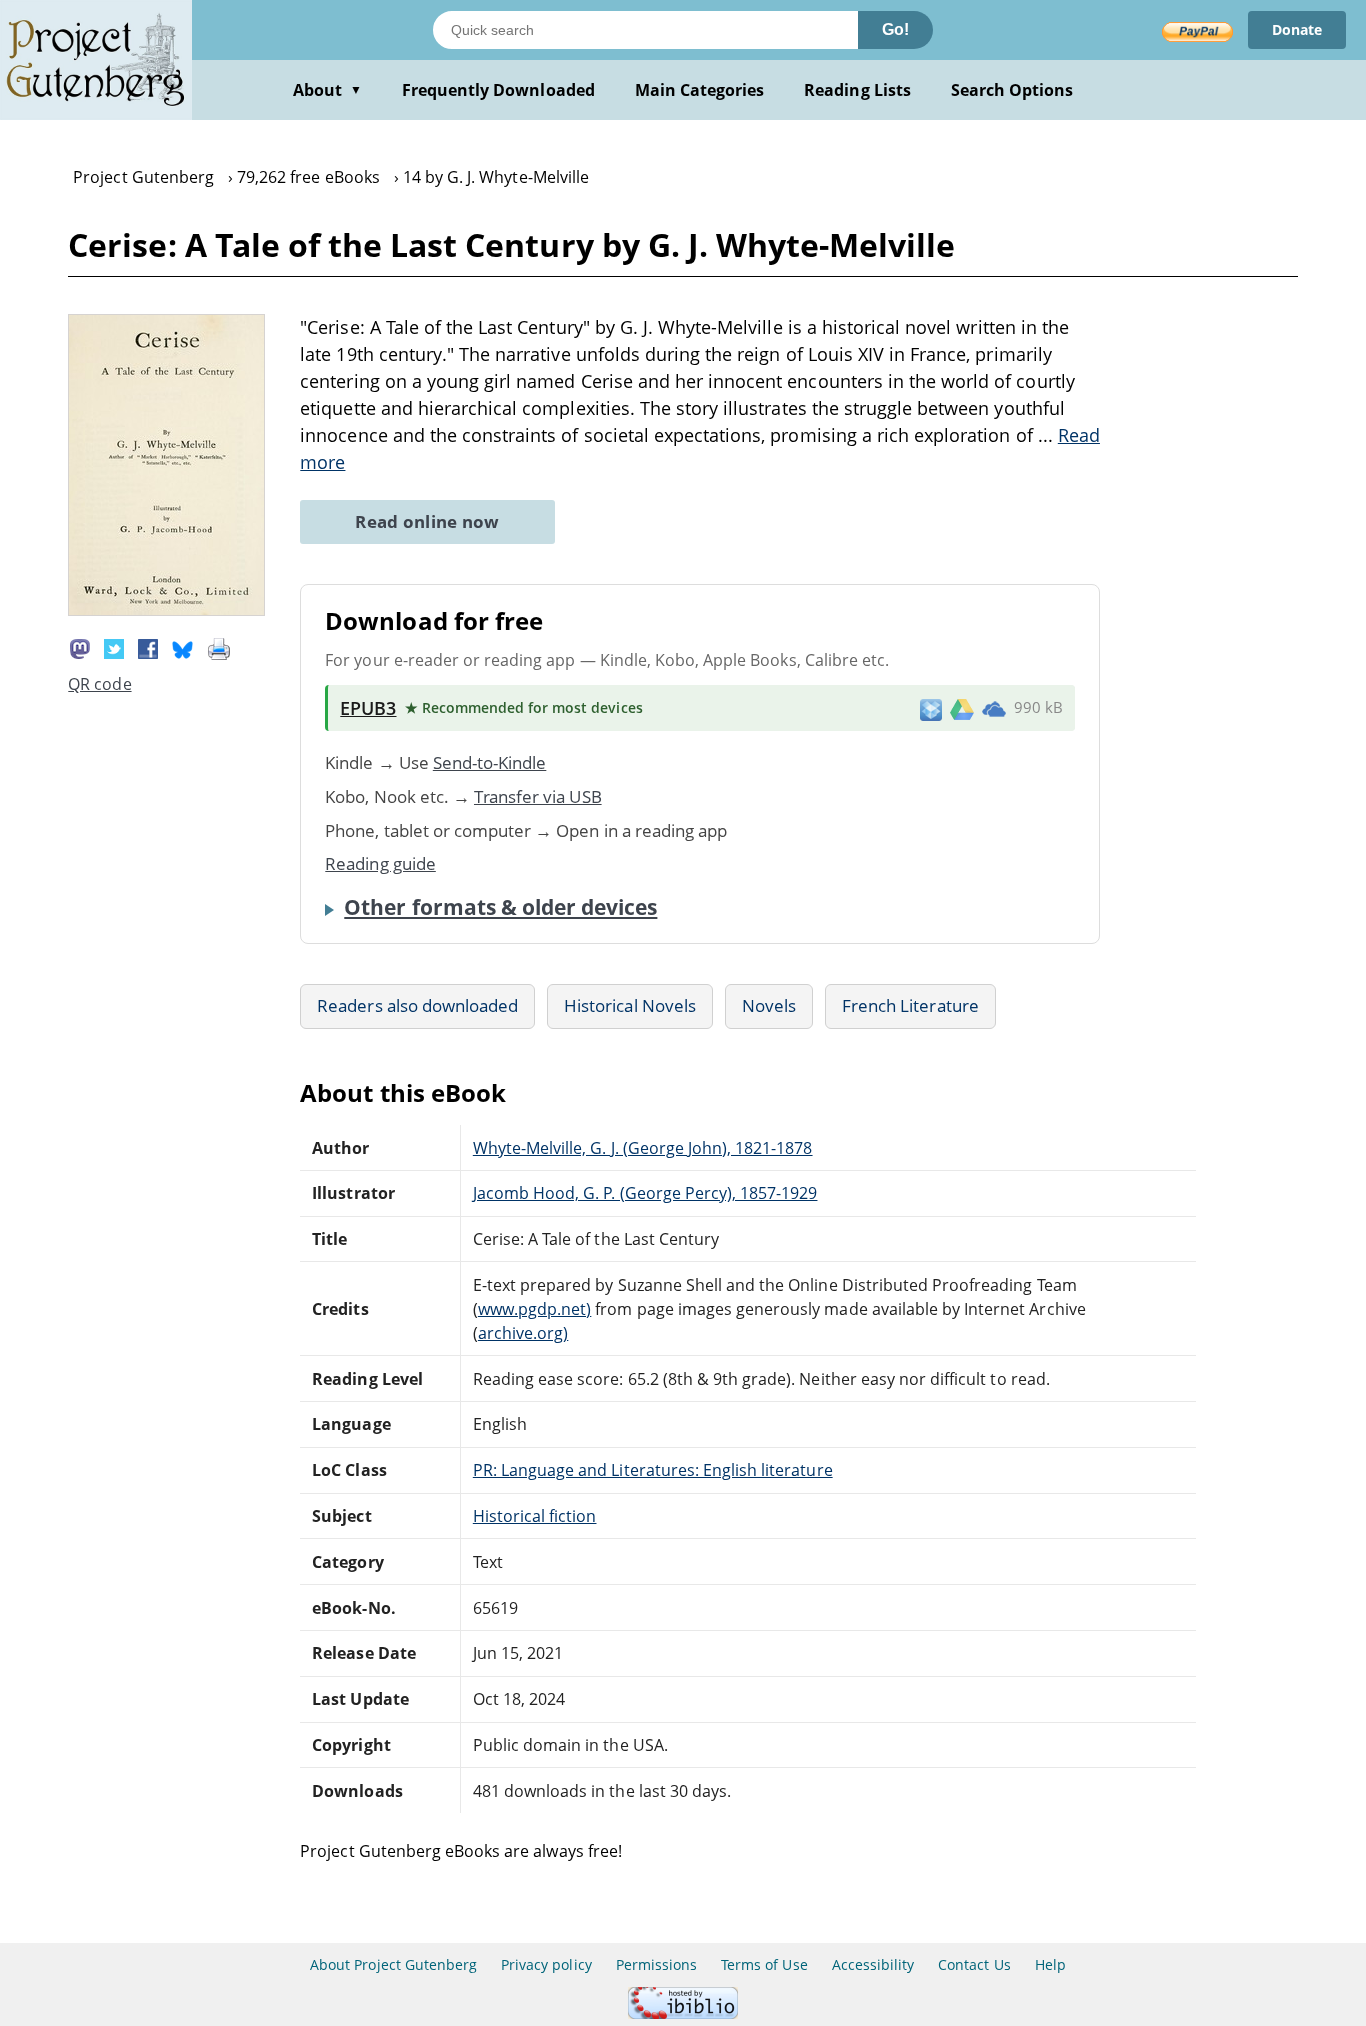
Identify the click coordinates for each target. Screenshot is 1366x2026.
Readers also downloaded (417, 1005)
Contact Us (974, 1964)
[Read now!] (166, 610)
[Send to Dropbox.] (931, 708)
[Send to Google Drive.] (962, 708)
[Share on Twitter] (114, 647)
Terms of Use (764, 1964)
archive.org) (523, 1333)
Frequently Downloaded (498, 90)
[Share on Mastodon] (80, 647)
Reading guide (380, 863)
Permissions (656, 1964)
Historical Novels (630, 1005)
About (327, 90)
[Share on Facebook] (148, 647)
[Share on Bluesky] (183, 647)
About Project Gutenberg (393, 1964)
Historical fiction (535, 1516)
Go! (895, 29)
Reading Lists (857, 90)
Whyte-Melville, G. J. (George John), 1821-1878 (643, 1148)
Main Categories (700, 90)
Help (1050, 1964)
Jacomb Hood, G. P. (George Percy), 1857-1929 (645, 1193)
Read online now (427, 521)
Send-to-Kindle (490, 762)
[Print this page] (219, 647)
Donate (1297, 29)
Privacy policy (546, 1964)
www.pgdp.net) (535, 1309)
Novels (769, 1005)
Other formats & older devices (500, 907)
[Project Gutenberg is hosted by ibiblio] (683, 2013)
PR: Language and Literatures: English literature (653, 1470)
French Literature (910, 1005)
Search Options (1012, 90)
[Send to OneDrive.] (994, 708)
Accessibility (873, 1964)
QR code (99, 684)
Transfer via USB (538, 796)
